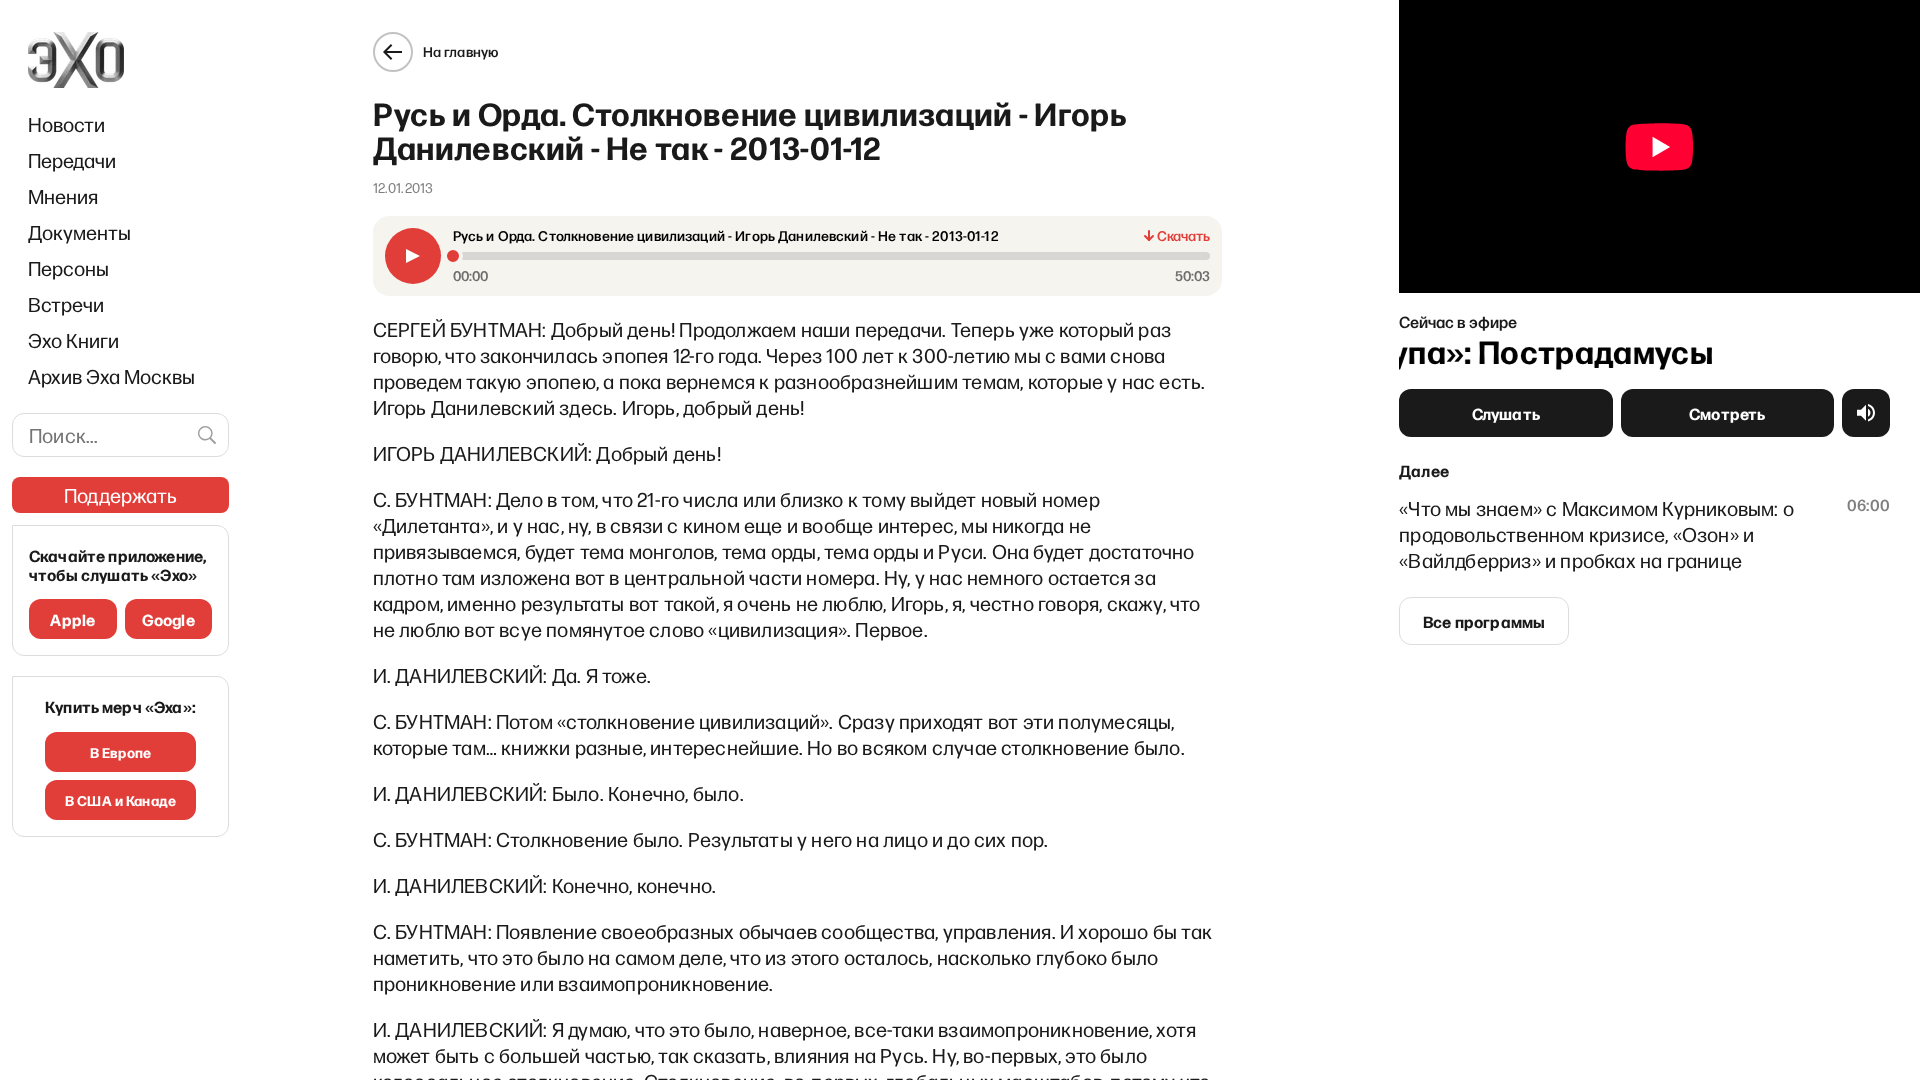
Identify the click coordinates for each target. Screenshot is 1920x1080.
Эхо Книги (73, 340)
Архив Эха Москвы (111, 376)
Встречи (66, 304)
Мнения (63, 196)
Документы (79, 232)
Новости (66, 124)
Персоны (68, 268)
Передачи (72, 160)
